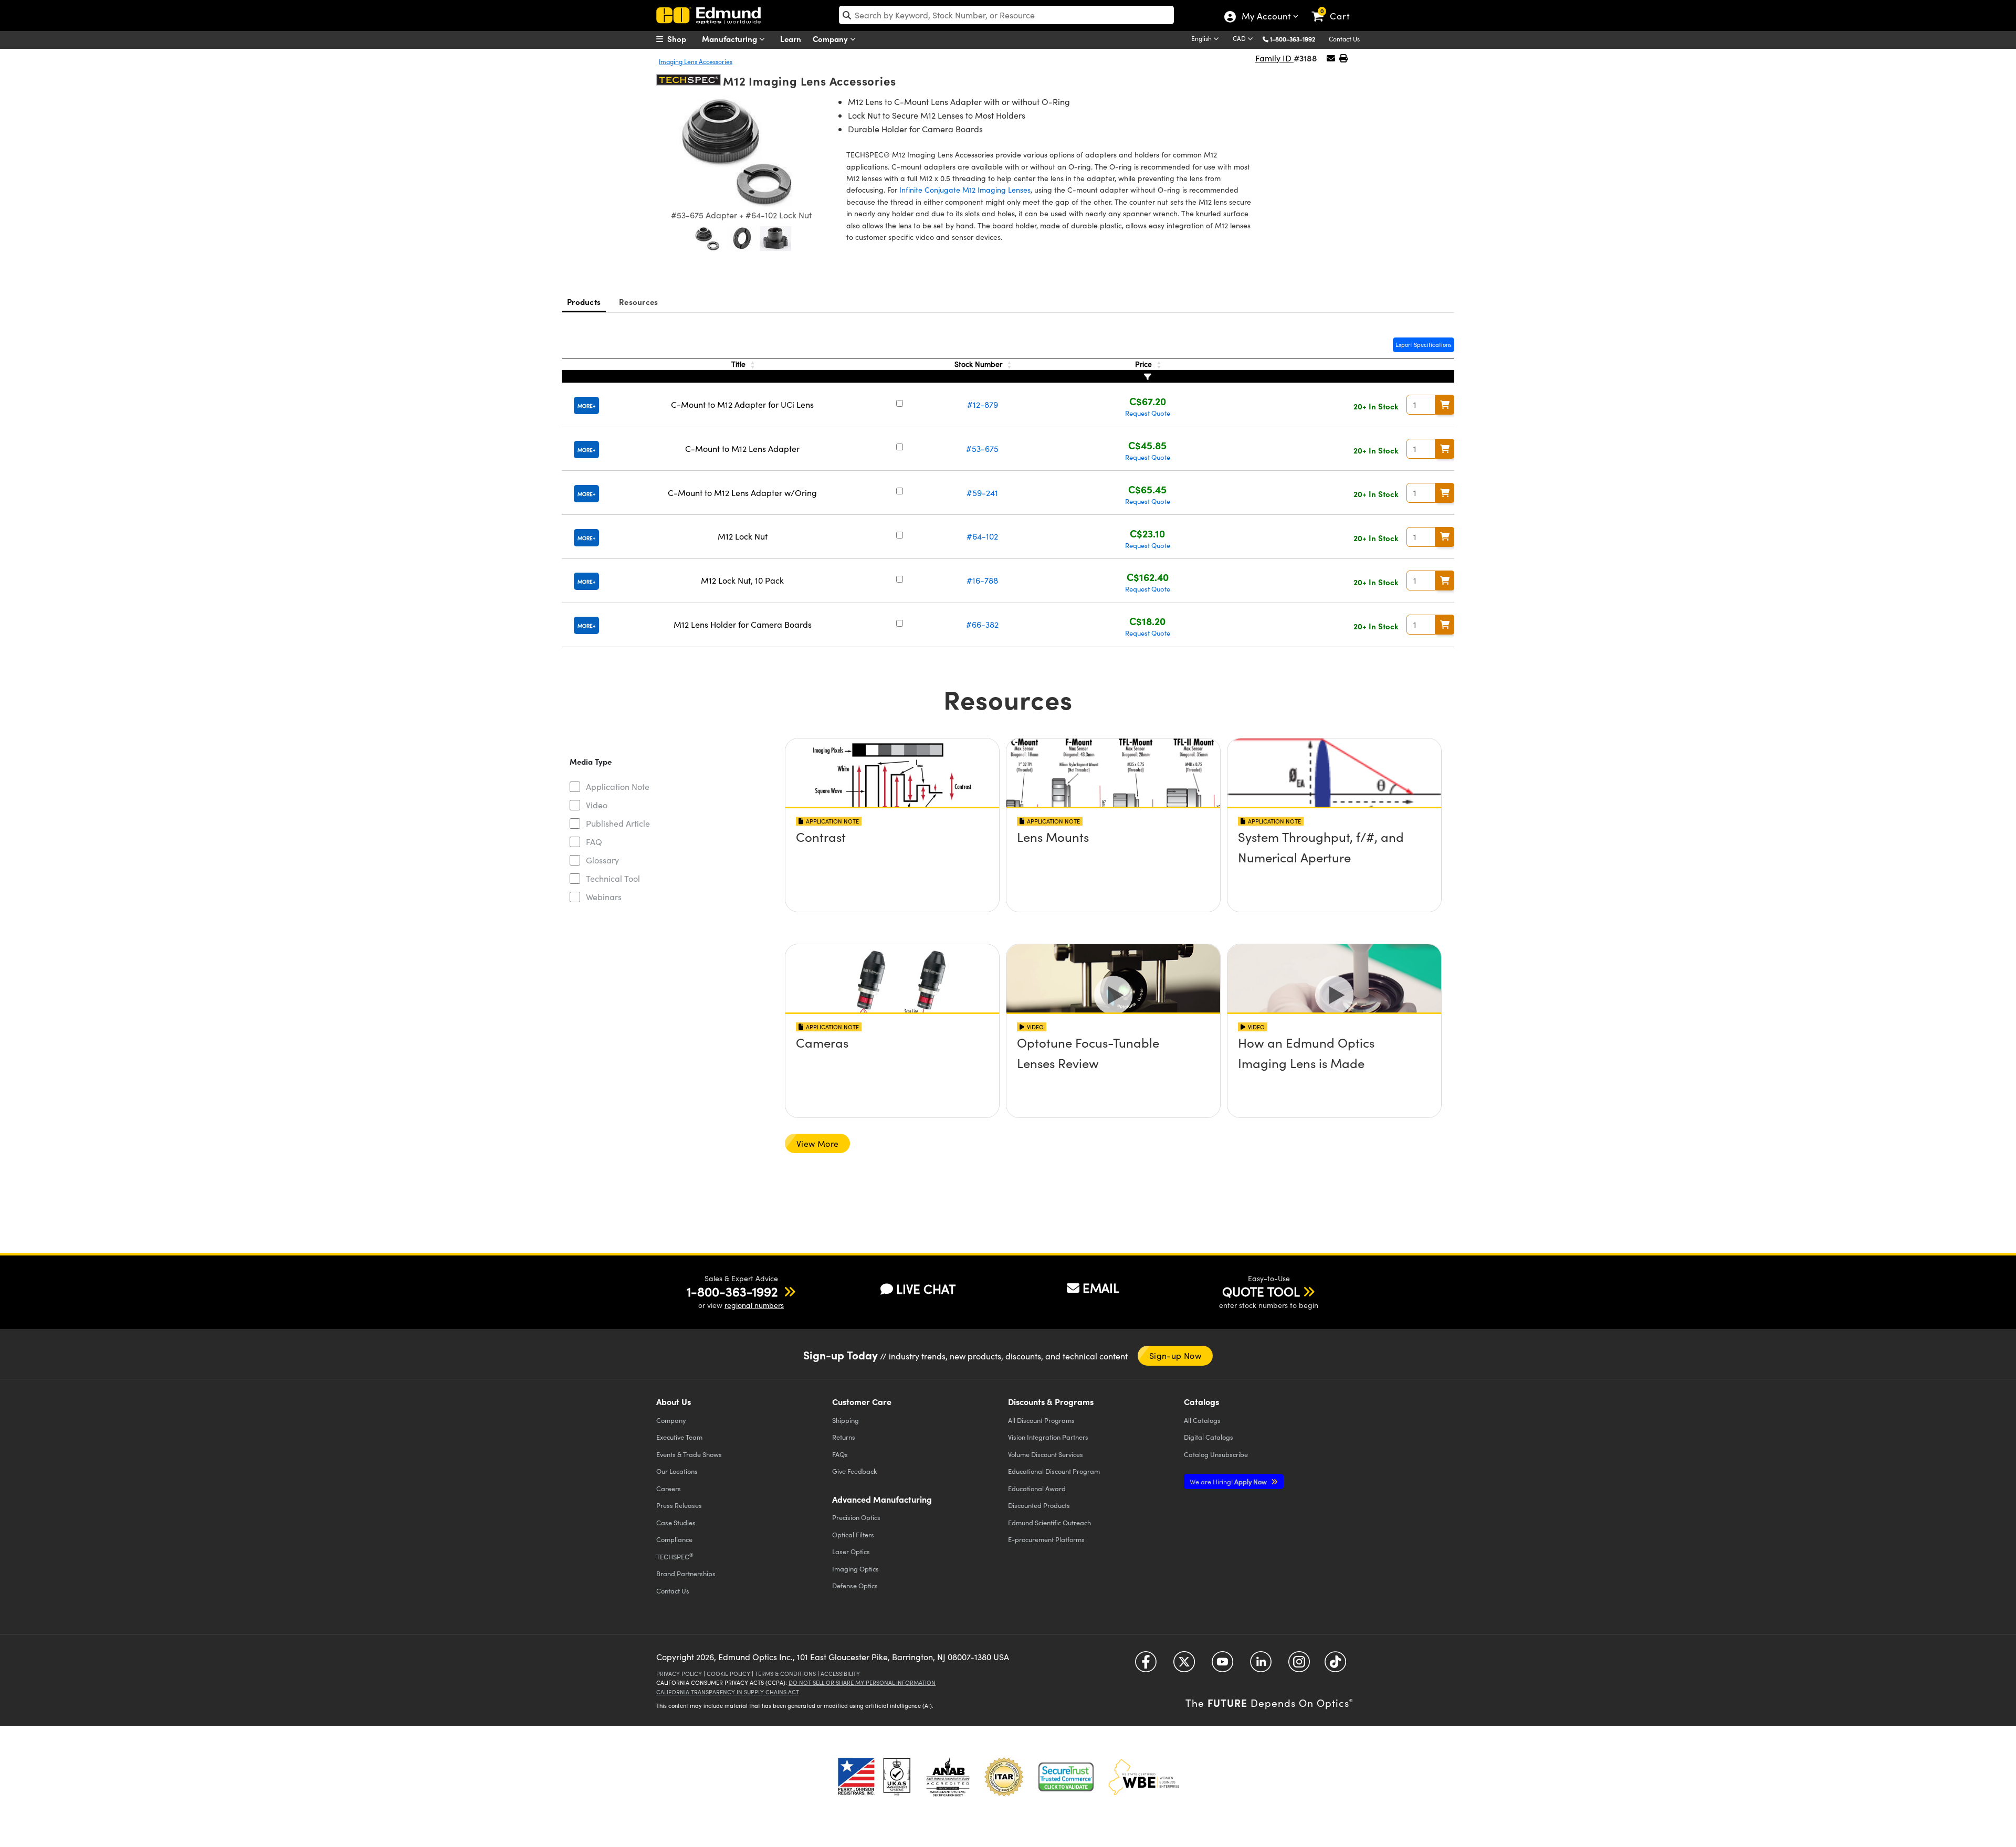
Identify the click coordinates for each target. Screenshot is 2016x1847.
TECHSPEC (675, 1556)
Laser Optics (851, 1551)
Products (584, 302)
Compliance (674, 1539)
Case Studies (676, 1522)
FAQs (840, 1454)
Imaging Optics (855, 1569)
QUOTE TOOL (1261, 1291)
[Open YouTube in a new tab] (1222, 1666)
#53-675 (982, 448)
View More (817, 1143)
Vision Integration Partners (1048, 1437)
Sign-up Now (1175, 1355)
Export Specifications (1424, 345)
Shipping (846, 1420)
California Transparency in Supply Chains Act (728, 1692)
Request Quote (1148, 413)
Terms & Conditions (785, 1674)
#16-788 (982, 580)
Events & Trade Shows (689, 1454)
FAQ (594, 842)
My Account (1266, 17)
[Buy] (1445, 405)
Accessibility (840, 1674)
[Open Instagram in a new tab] (1299, 1666)
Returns (844, 1437)
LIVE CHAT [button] (926, 1289)
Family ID (1274, 58)
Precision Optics (856, 1517)
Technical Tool (613, 878)
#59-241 (982, 493)
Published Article (618, 823)
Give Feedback (854, 1471)
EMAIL (1101, 1287)
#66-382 (982, 624)
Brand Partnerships (686, 1573)
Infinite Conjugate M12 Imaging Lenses (965, 190)
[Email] (1331, 58)
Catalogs (1202, 1420)
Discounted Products (1039, 1505)
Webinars (604, 897)
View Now (892, 867)
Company (831, 39)
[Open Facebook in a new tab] (1146, 1666)
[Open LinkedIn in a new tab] (1261, 1666)
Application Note (618, 787)
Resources (638, 302)
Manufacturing (731, 39)
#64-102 (982, 536)
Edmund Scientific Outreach (1049, 1522)
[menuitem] (682, 39)
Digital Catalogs (1209, 1437)
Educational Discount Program (1054, 1471)
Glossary (602, 860)
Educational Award (1037, 1488)
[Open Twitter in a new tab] (1184, 1666)
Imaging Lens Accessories (696, 61)
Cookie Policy (728, 1674)
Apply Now (1229, 1481)
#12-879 (983, 404)
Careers (669, 1488)
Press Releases (679, 1505)
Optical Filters (853, 1534)
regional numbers (754, 1305)
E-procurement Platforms (1046, 1539)
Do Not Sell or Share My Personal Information (862, 1682)
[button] (1296, 39)
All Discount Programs (1041, 1420)
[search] (1006, 15)
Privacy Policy (679, 1674)
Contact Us (1344, 39)
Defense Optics (855, 1585)
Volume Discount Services (1046, 1454)
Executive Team (679, 1437)
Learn (791, 39)
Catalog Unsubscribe (1216, 1454)
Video (597, 805)
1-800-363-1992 (1293, 39)
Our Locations (677, 1471)
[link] (1335, 8)
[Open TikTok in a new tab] (1335, 1666)
